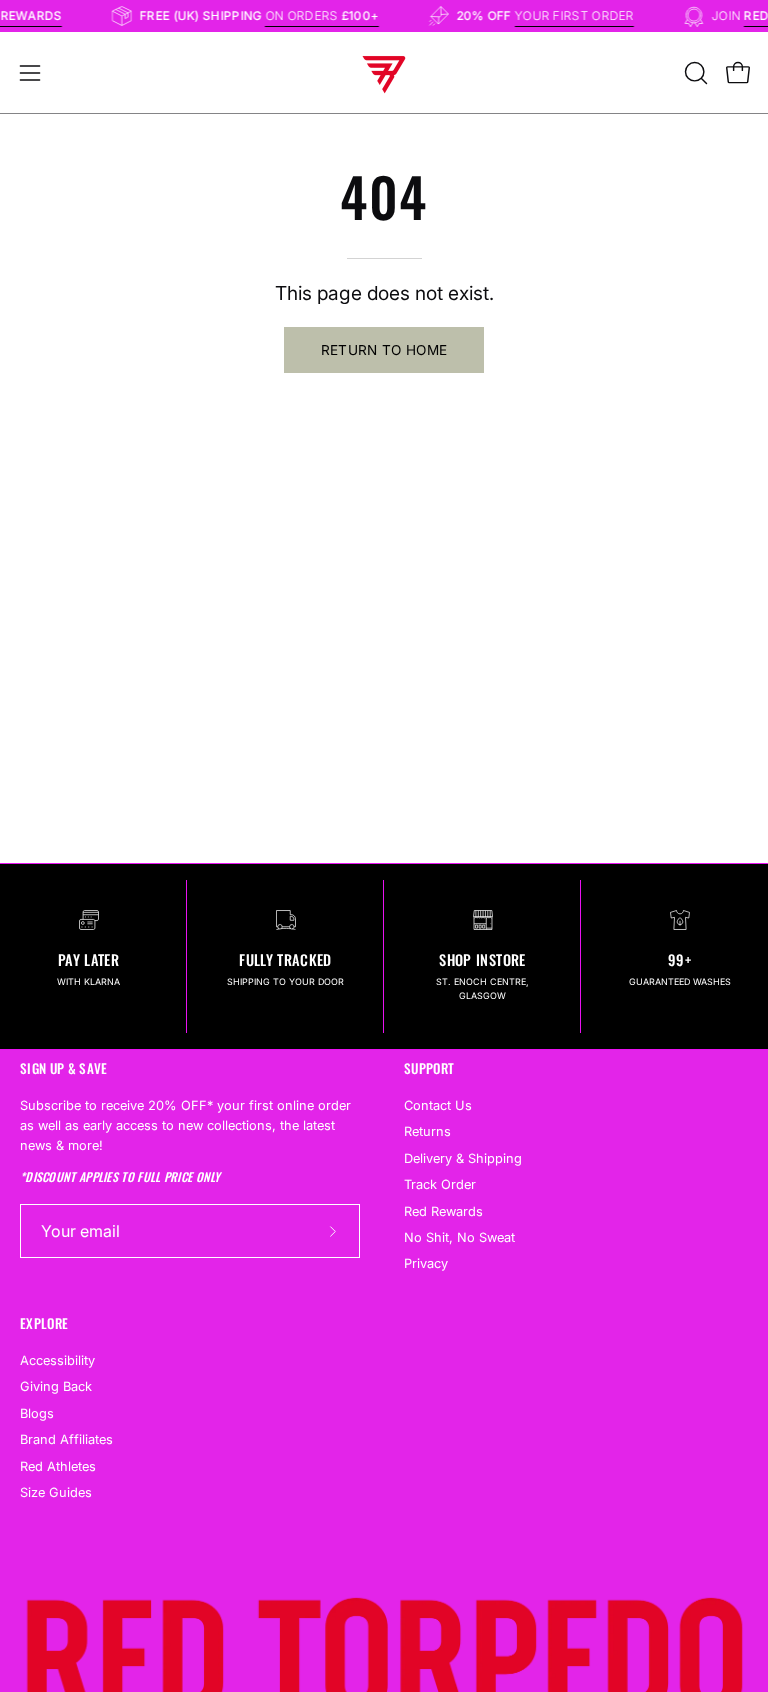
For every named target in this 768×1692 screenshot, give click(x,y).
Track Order (440, 1184)
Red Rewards (443, 1211)
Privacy (426, 1264)
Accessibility (57, 1360)
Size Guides (56, 1492)
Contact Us (438, 1105)
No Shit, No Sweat (459, 1237)
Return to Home (384, 350)
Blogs (37, 1413)
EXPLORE (44, 1323)
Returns (427, 1132)
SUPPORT (429, 1068)
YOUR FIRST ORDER (583, 15)
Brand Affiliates (66, 1439)
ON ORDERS (330, 15)
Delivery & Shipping (463, 1158)
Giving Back (56, 1386)
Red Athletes (58, 1466)
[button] (694, 73)
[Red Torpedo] (384, 73)
